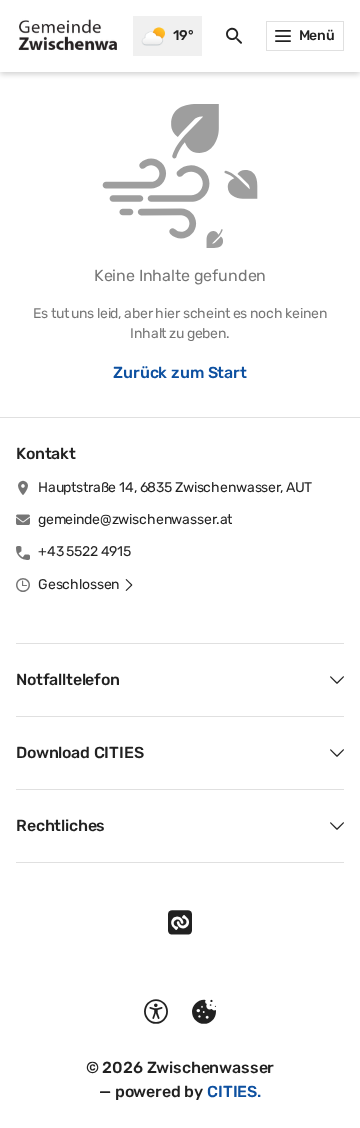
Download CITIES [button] (80, 752)
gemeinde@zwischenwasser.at (135, 519)
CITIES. (234, 1091)
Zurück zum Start (179, 372)
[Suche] (234, 36)
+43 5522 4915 (84, 551)
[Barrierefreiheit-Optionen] (156, 1012)
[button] (86, 585)
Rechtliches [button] (60, 825)
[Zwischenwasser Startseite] (66, 36)
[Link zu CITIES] (180, 923)
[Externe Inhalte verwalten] (204, 1012)
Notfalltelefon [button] (68, 679)
